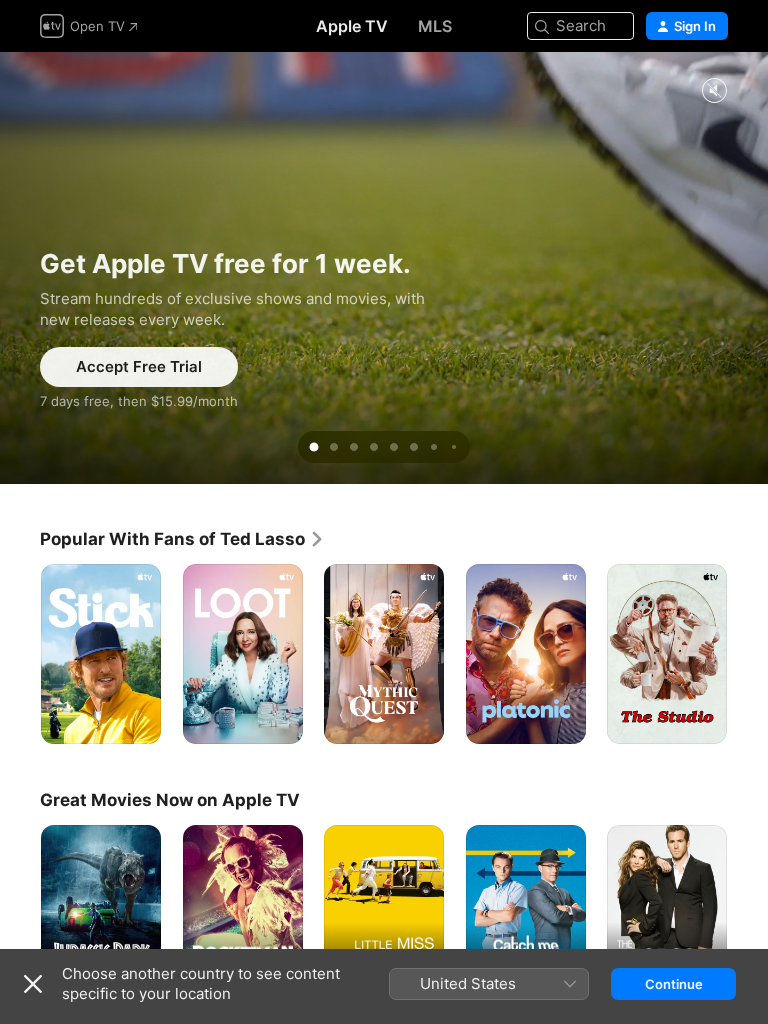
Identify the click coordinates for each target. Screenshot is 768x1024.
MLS (435, 26)
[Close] (33, 984)
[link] (182, 539)
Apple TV (352, 26)
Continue (674, 984)
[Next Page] (748, 654)
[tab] (314, 447)
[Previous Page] (20, 654)
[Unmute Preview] (714, 91)
